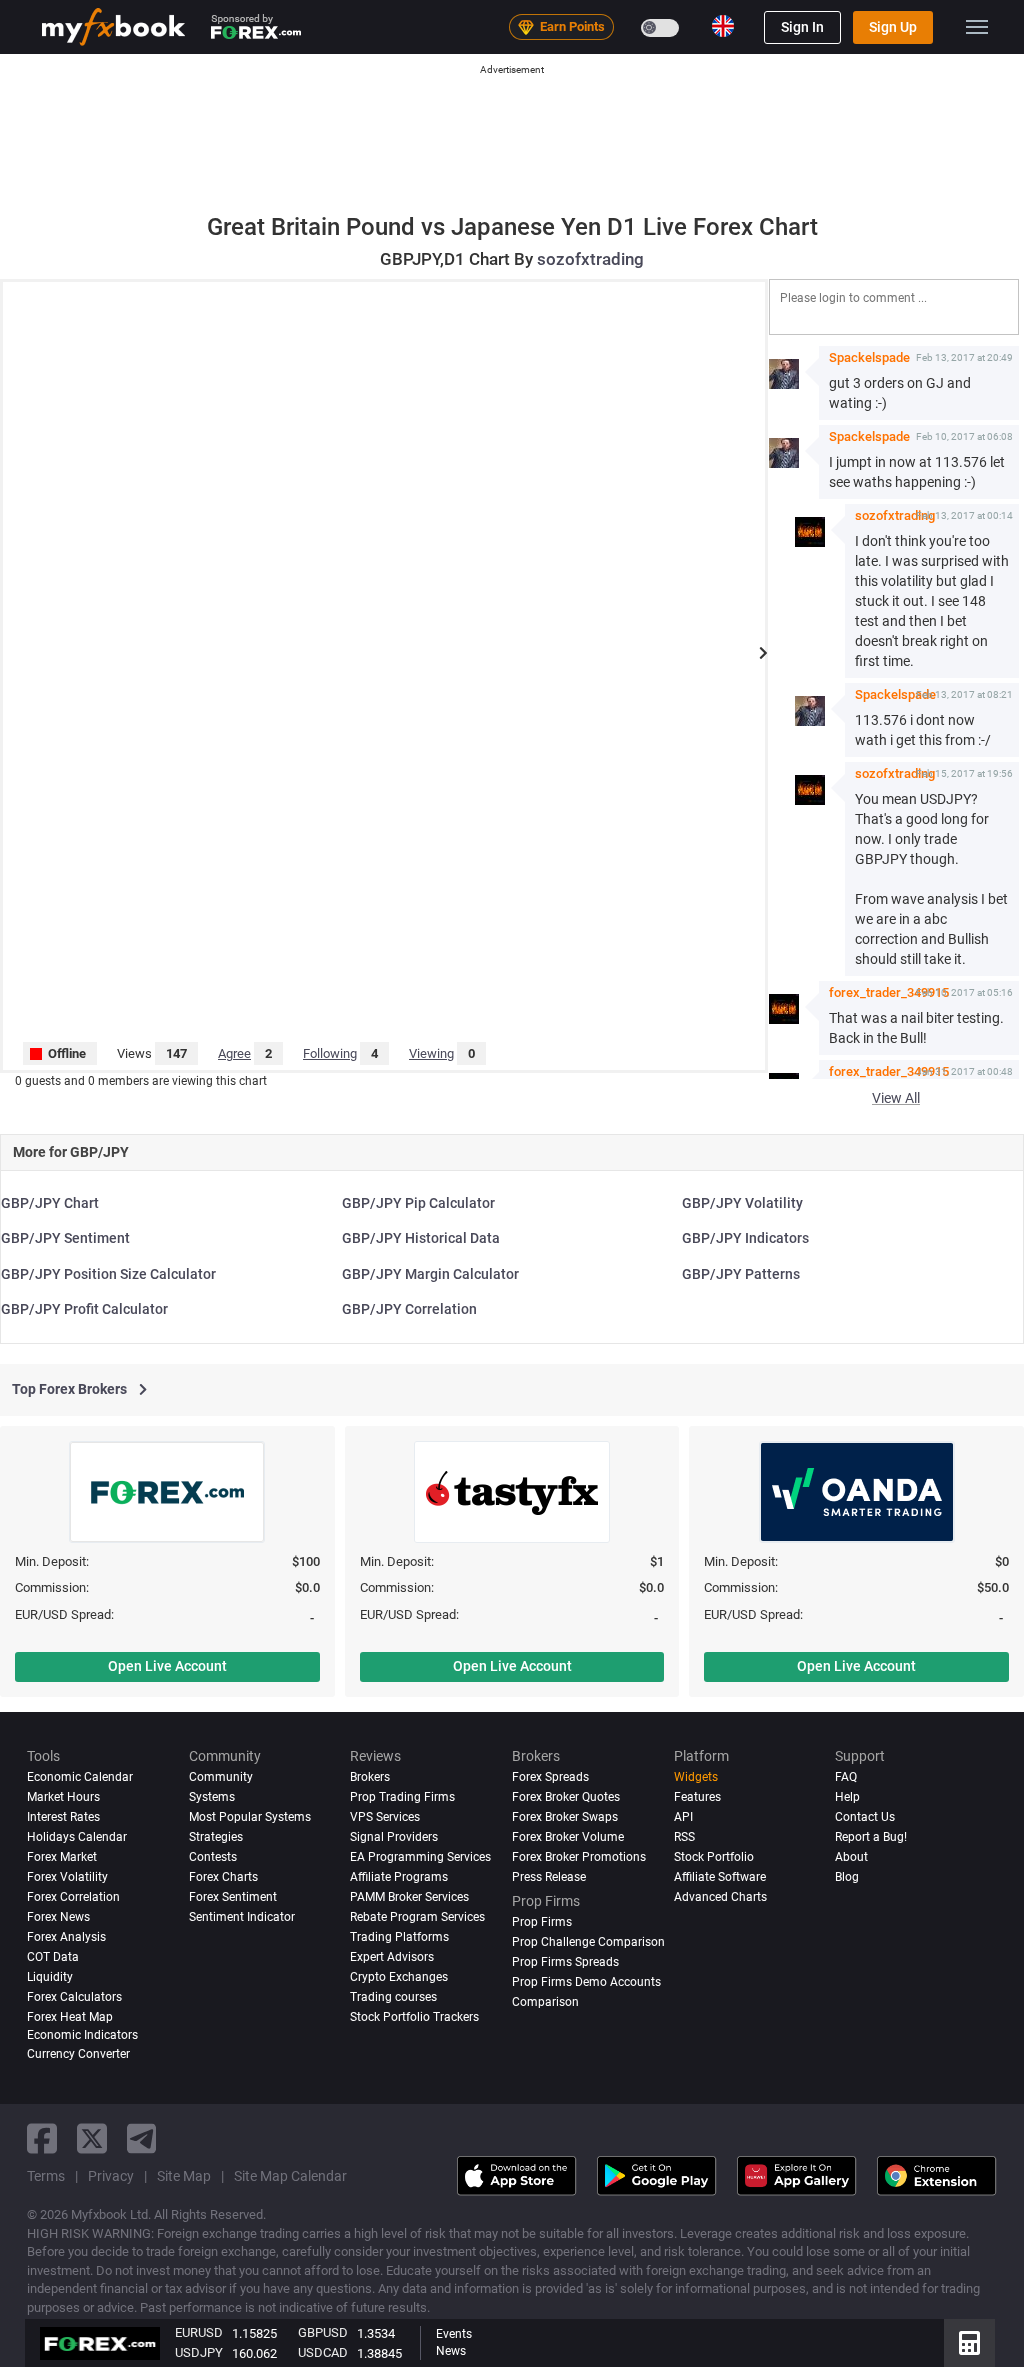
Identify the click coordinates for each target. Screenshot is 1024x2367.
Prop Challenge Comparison (588, 1942)
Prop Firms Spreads (565, 1962)
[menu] (977, 27)
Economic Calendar (80, 1777)
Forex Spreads (550, 1777)
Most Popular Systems (250, 1817)
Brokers (370, 1777)
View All (896, 1098)
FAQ (846, 1777)
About (851, 1857)
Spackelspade (869, 357)
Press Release (549, 1877)
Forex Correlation (73, 1897)
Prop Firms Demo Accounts (586, 1982)
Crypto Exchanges (399, 1977)
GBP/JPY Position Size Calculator (108, 1274)
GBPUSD (323, 2332)
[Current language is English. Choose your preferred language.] (723, 26)
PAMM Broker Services (409, 1897)
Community (221, 1777)
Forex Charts (223, 1877)
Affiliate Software (720, 1877)
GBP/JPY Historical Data (421, 1238)
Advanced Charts (720, 1897)
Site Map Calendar (290, 2176)
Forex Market (62, 1857)
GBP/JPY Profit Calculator (84, 1309)
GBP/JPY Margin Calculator (430, 1274)
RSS (684, 1837)
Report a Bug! (871, 1837)
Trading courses (393, 1997)
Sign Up (893, 27)
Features (697, 1797)
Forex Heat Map (70, 2017)
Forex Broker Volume (568, 1837)
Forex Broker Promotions (579, 1857)
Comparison (545, 2002)
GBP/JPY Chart (50, 1203)
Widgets (696, 1777)
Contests (213, 1857)
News (451, 2351)
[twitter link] (92, 2138)
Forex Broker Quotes (566, 1797)
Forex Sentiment (233, 1897)
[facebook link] (42, 2138)
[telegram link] (142, 2138)
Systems (212, 1797)
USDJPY (199, 2352)
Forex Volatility (67, 1877)
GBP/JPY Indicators (745, 1238)
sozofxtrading (590, 259)
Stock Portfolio (714, 1857)
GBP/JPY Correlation (409, 1309)
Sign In (802, 27)
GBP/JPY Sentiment (65, 1238)
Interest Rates (63, 1817)
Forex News (58, 1917)
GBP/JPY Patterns (741, 1274)
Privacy (111, 2176)
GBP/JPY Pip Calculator (418, 1203)
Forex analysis (66, 1937)
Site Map (184, 2176)
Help (847, 1797)
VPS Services (385, 1817)
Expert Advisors (392, 1957)
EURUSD (199, 2332)
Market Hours (63, 1797)
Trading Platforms (399, 1937)
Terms (46, 2176)
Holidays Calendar (77, 1837)
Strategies (216, 1837)
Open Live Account (167, 1666)
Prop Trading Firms (402, 1797)
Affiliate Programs (399, 1877)
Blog (847, 1877)
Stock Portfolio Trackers (414, 2017)
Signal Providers (394, 1837)
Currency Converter (78, 2054)
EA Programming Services (420, 1857)
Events (454, 2334)
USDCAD (323, 2352)
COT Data (53, 1957)
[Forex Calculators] (969, 2343)
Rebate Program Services (417, 1917)
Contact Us (865, 1817)
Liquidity (50, 1977)
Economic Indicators (82, 2035)
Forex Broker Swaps (565, 1817)
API (683, 1817)
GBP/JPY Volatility (742, 1203)
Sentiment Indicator (242, 1917)
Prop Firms (542, 1922)
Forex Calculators (74, 1997)
